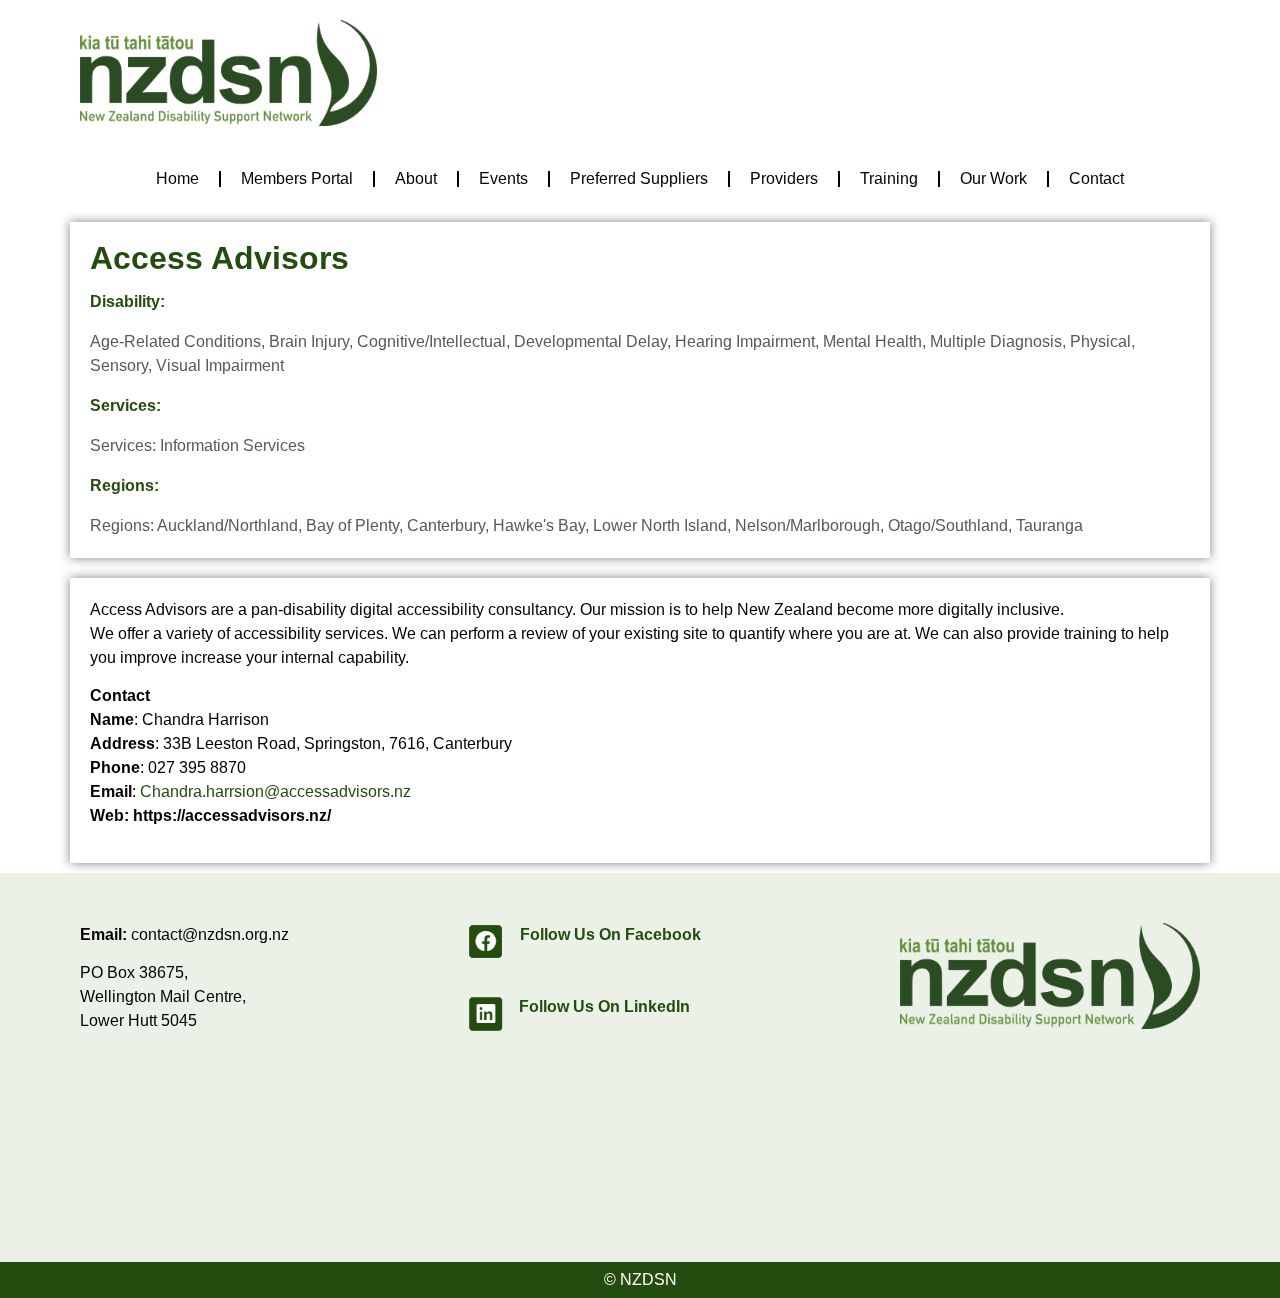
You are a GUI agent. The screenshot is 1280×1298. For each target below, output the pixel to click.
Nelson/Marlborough (807, 525)
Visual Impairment (220, 365)
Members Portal (297, 178)
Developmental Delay (590, 341)
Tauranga (1049, 525)
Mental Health (872, 341)
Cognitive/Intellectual (431, 341)
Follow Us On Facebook (610, 934)
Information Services (232, 445)
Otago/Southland (948, 525)
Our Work (993, 178)
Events (503, 178)
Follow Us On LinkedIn (604, 1006)
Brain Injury (309, 341)
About (416, 178)
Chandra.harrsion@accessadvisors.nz (275, 791)
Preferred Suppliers (639, 178)
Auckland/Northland (227, 525)
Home (177, 178)
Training (889, 178)
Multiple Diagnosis (996, 341)
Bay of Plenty (352, 525)
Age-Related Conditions (175, 341)
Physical (1100, 341)
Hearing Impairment (745, 341)
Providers (784, 178)
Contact (1096, 178)
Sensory (119, 365)
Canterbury (446, 525)
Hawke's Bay (539, 525)
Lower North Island (660, 525)
